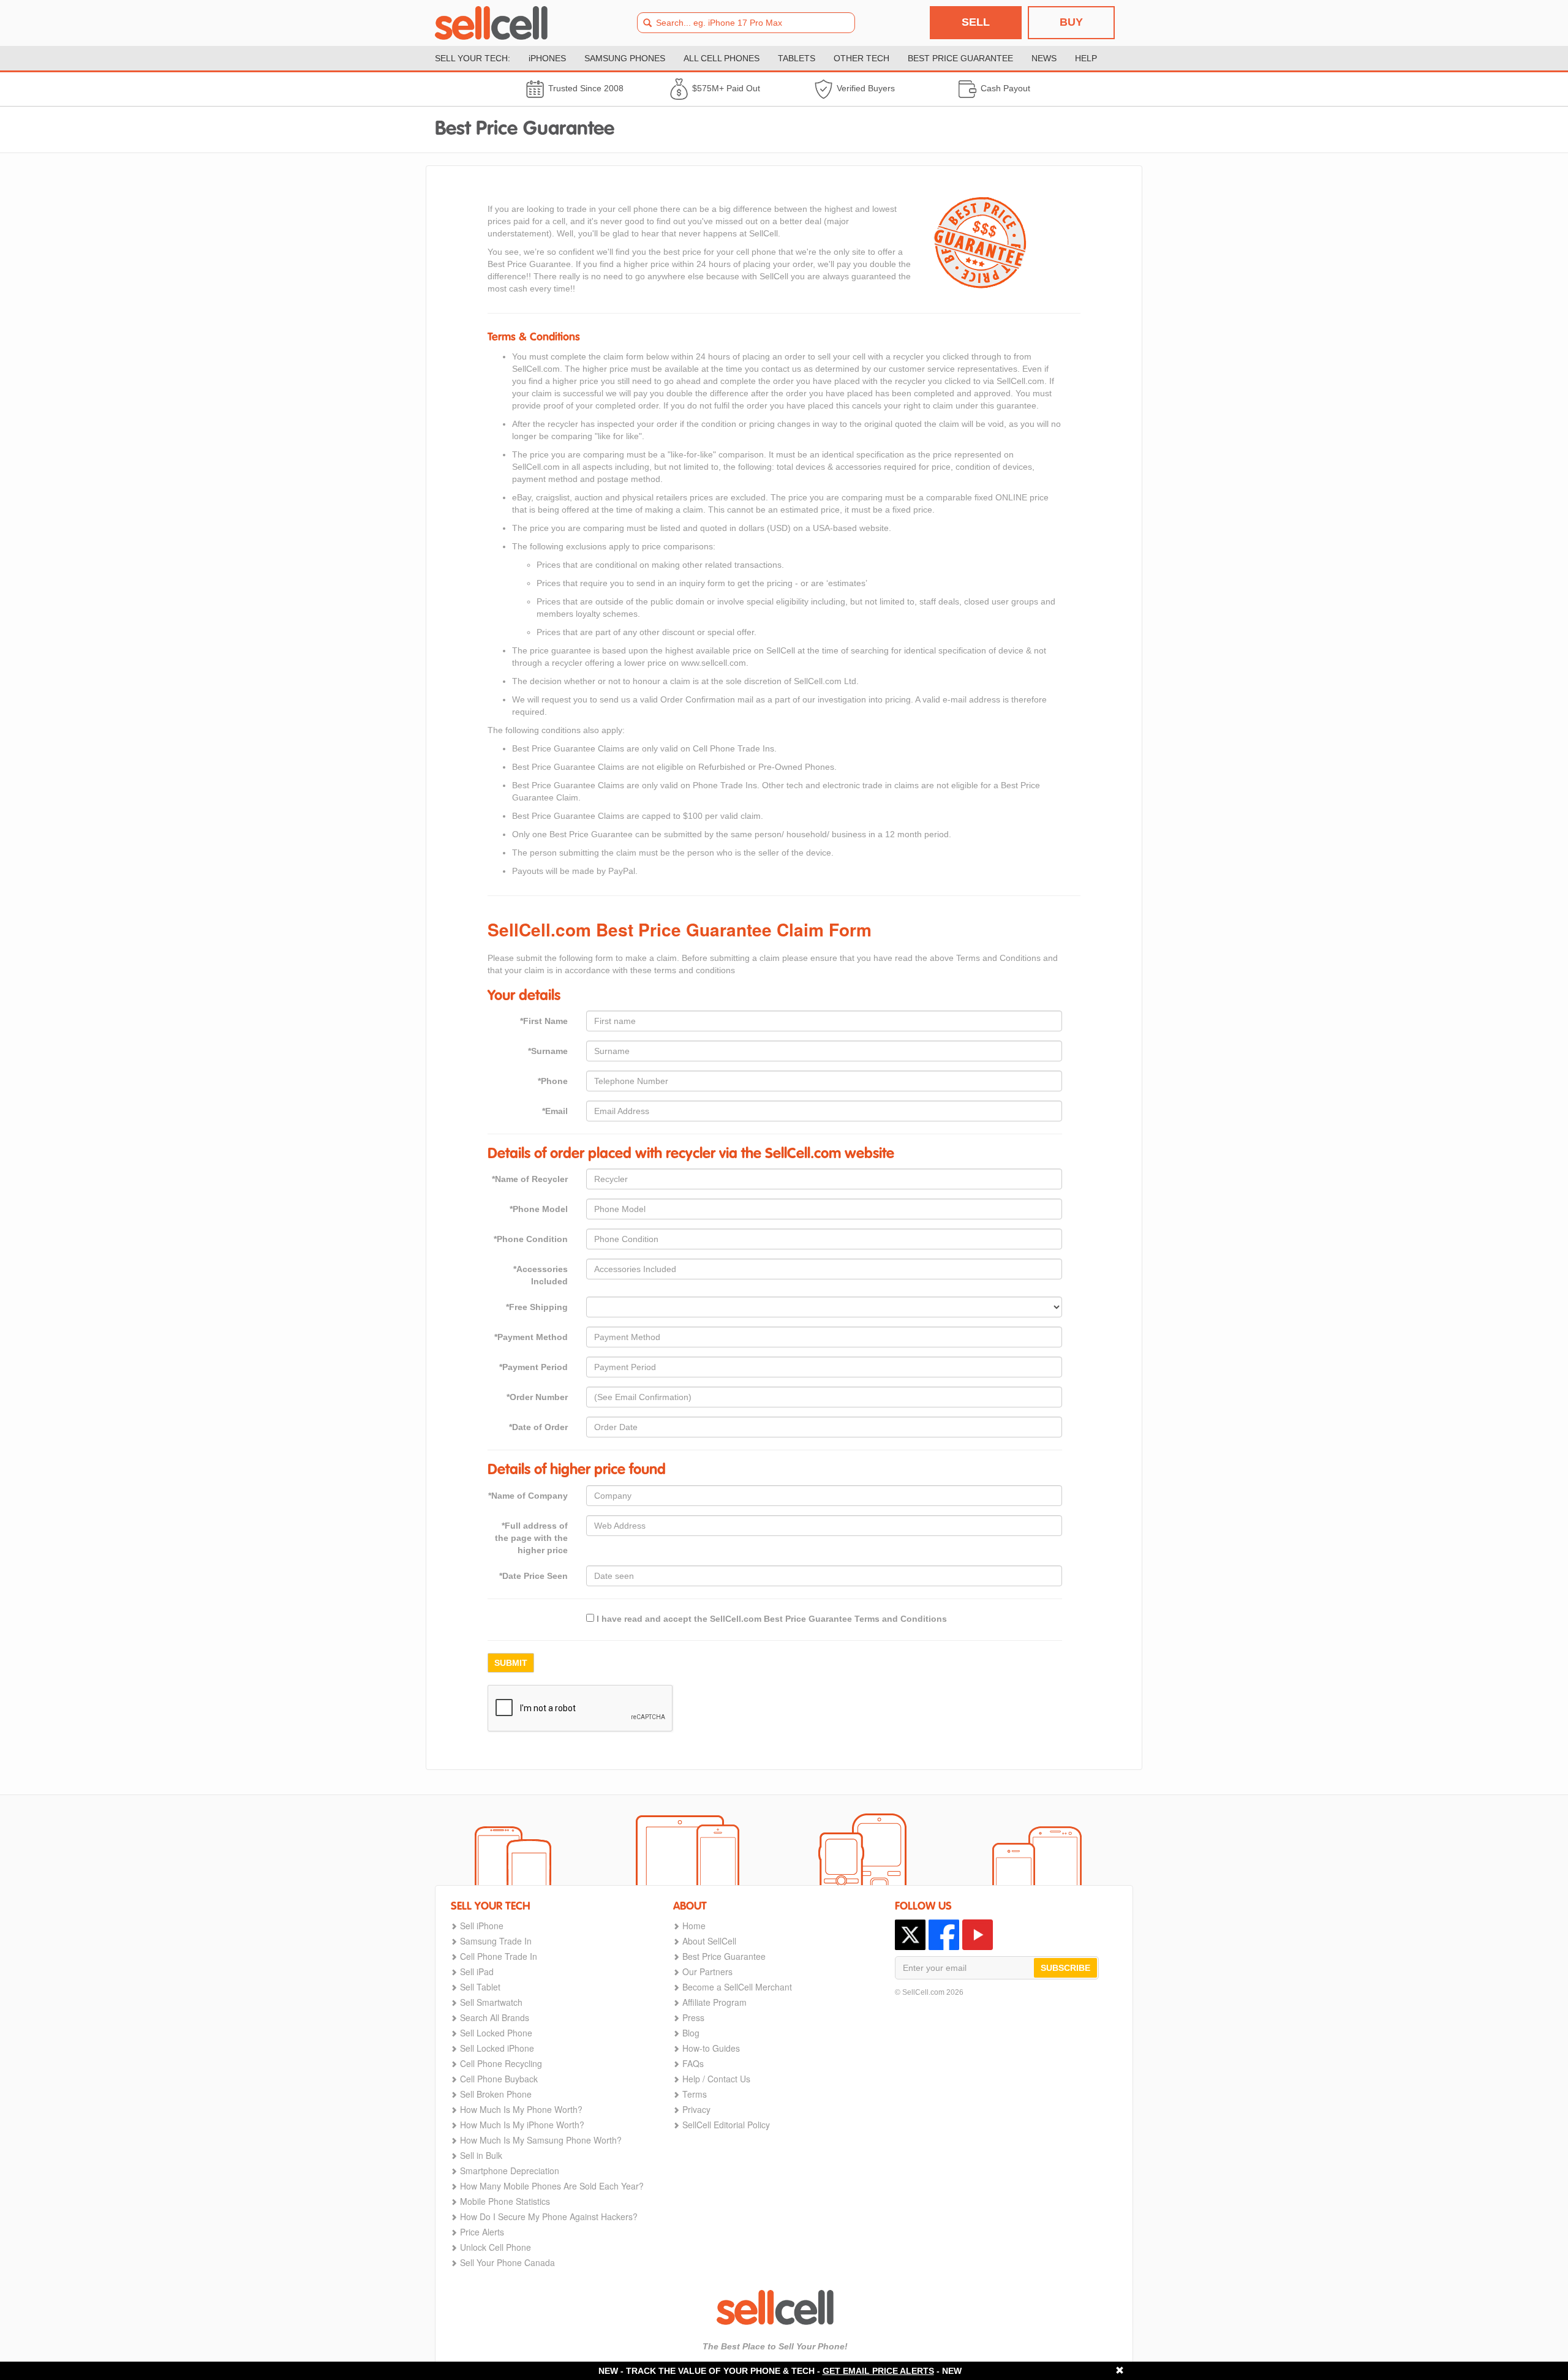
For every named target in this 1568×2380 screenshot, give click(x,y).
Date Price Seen (533, 1576)
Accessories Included (541, 1275)
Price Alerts (482, 2232)
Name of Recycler (530, 1179)
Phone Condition (531, 1239)
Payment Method (531, 1337)
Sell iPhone (482, 1926)
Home (694, 1926)
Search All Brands (495, 2017)
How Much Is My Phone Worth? (521, 2109)
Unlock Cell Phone (496, 2247)
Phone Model (539, 1209)
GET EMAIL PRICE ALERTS (878, 2371)
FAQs (693, 2063)
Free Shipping (537, 1307)
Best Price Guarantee (724, 1956)
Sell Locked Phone (496, 2033)
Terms (695, 2094)
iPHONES (547, 58)
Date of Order (538, 1427)
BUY (1071, 22)
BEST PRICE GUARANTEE (960, 58)
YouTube (978, 1935)
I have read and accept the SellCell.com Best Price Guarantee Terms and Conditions (771, 1619)
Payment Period (533, 1367)
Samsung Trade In (496, 1941)
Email (555, 1111)
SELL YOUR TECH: (473, 58)
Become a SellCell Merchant (737, 1987)
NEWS (1044, 58)
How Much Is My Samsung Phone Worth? (541, 2140)
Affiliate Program (714, 2002)
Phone (553, 1081)
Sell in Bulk (481, 2155)
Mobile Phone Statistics (505, 2201)
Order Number (537, 1397)
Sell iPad (477, 1971)
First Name (544, 1021)
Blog (691, 2033)
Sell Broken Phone (496, 2094)
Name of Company (528, 1496)
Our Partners (707, 1971)
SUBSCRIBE (1065, 1968)
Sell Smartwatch (491, 2002)
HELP (1086, 58)
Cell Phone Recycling (501, 2063)
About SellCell (709, 1941)
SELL (976, 22)
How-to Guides (711, 2048)
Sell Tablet (480, 1987)
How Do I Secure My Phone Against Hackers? (549, 2216)
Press (693, 2017)
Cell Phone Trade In (499, 1956)
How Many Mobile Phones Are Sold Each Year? (552, 2186)
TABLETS (797, 58)
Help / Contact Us (716, 2079)
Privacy (696, 2109)
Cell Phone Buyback (499, 2079)
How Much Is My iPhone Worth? (522, 2125)
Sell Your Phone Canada (507, 2262)
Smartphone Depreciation (510, 2171)
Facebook (944, 1935)
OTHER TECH (861, 58)
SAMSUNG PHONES (625, 58)
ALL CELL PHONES (722, 58)
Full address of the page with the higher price (531, 1538)
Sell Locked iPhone (497, 2048)
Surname (548, 1051)
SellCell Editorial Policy (726, 2125)
